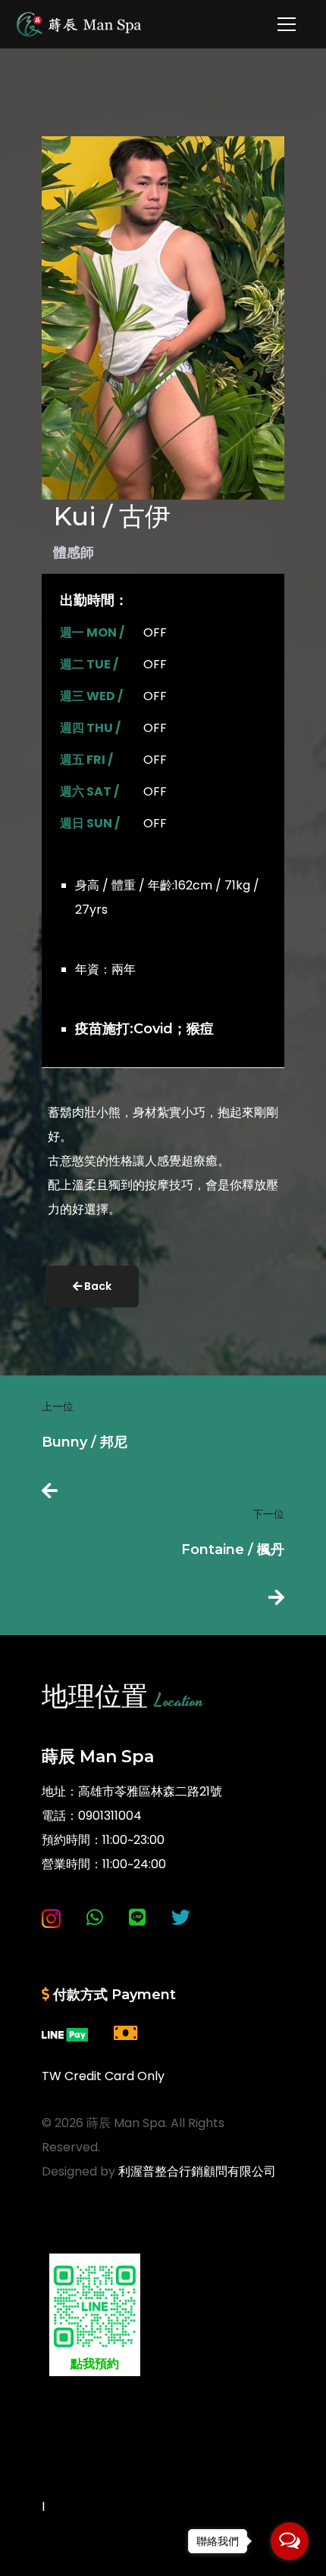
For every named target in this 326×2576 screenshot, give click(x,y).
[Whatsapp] (95, 1918)
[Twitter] (181, 1918)
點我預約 (95, 2364)
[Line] (137, 1918)
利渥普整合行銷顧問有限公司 (197, 2171)
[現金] (125, 2034)
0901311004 (110, 1816)
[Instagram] (51, 1918)
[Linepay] (65, 2034)
